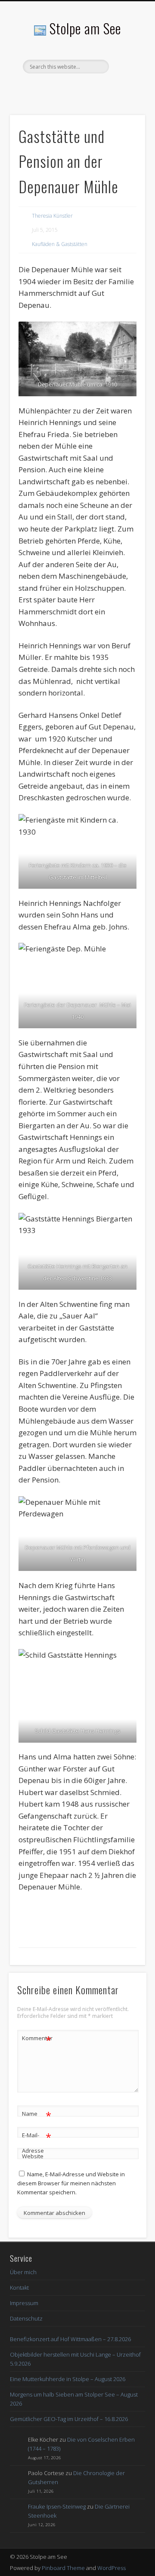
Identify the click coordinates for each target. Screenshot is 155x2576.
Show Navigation (125, 77)
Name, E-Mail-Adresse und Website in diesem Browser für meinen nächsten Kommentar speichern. (71, 2183)
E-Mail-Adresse (37, 2142)
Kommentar (37, 2039)
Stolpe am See (85, 28)
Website (33, 2156)
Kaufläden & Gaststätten (60, 244)
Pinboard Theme (63, 2568)
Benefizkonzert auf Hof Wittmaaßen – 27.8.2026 (70, 2339)
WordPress (112, 2568)
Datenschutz (26, 2318)
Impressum (24, 2303)
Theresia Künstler (52, 216)
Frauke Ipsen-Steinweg (57, 2506)
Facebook (76, 88)
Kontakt (19, 2287)
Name (37, 2115)
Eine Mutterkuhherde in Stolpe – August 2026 (68, 2379)
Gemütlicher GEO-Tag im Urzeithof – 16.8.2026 (69, 2419)
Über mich (23, 2272)
